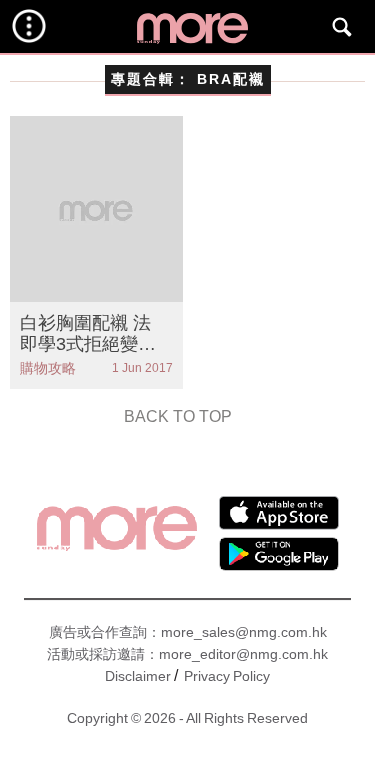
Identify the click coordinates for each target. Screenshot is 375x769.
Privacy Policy (227, 676)
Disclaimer (138, 676)
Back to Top (178, 416)
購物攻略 (48, 368)
